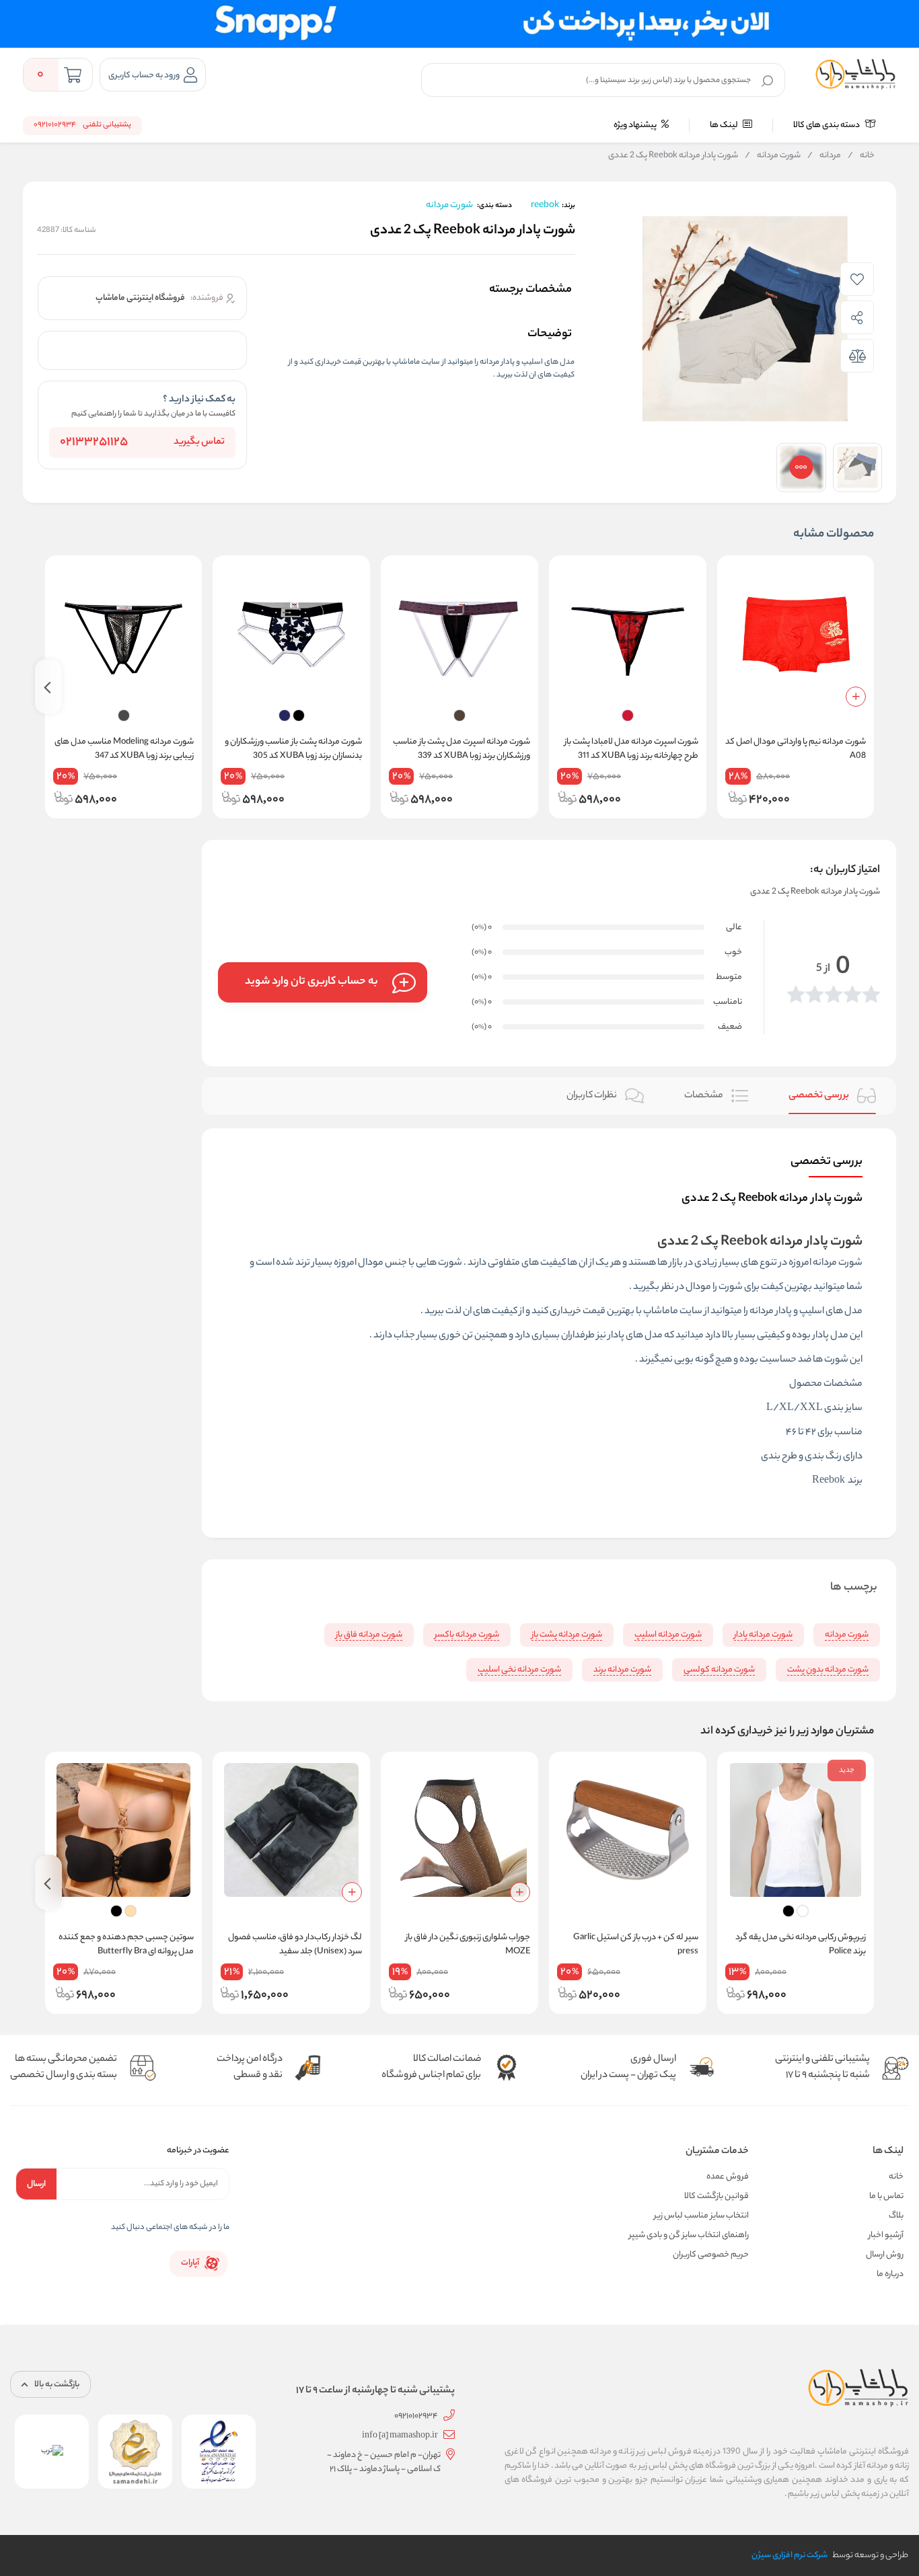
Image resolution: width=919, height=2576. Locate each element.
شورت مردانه (773, 156)
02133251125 (94, 442)
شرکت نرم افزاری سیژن (789, 2555)
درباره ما (890, 2274)
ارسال (36, 2184)
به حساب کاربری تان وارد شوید (311, 982)
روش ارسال (885, 2255)
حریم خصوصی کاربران (711, 2255)
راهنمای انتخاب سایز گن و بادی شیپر (689, 2235)
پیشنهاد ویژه (636, 125)
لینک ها (725, 125)
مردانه (824, 156)
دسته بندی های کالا (827, 125)
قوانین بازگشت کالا (716, 2196)
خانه (861, 156)
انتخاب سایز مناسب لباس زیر (701, 2216)
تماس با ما (886, 2196)
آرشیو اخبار (886, 2235)
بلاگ (896, 2216)
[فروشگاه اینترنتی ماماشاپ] (856, 75)
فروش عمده (728, 2177)
